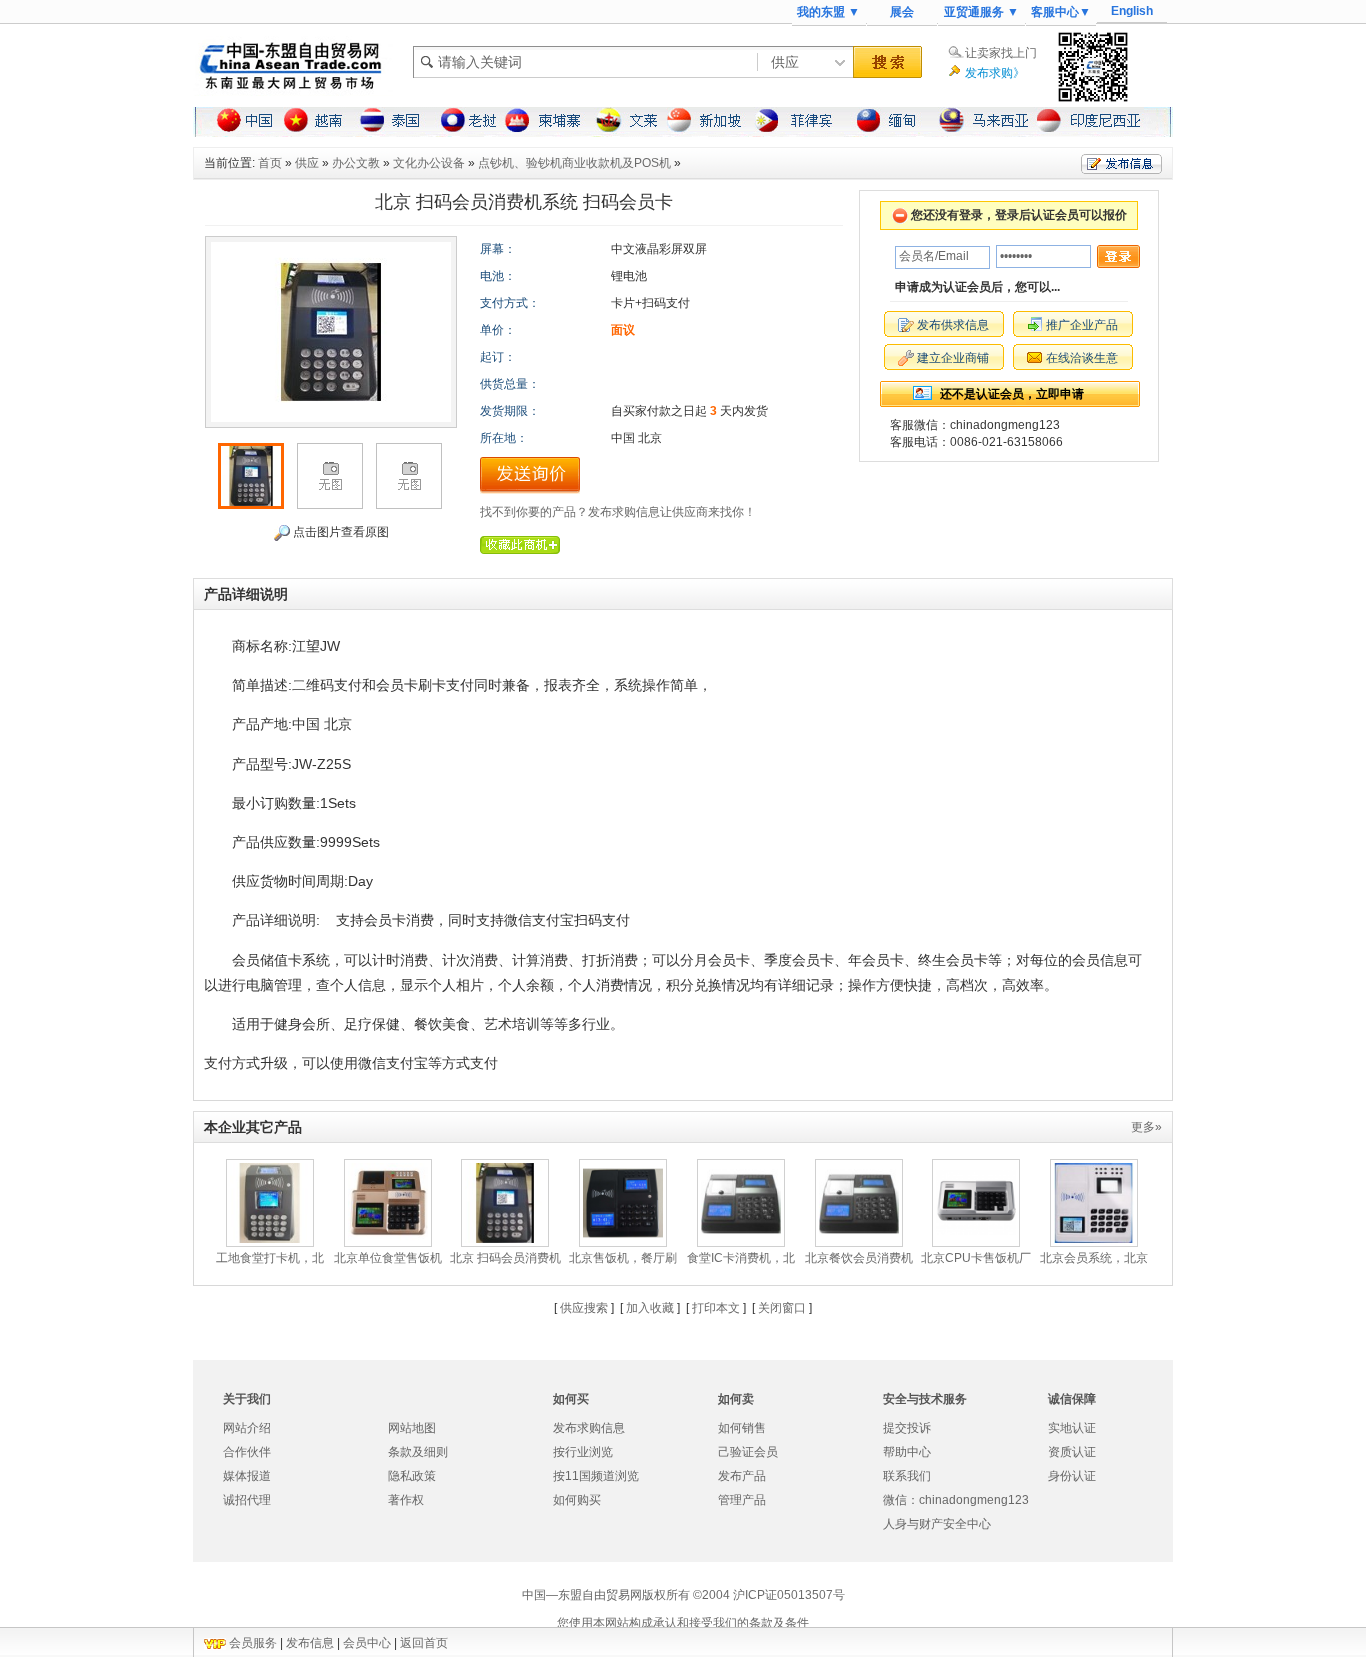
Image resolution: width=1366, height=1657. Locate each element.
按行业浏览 (583, 1452)
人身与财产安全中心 (937, 1524)
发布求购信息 (589, 1428)
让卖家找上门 (1001, 53)
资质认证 (1072, 1452)
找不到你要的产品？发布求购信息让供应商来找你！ (618, 512)
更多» (1146, 1127)
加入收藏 (650, 1308)
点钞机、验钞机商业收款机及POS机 (574, 163)
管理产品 (742, 1500)
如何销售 (742, 1428)
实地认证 (1072, 1428)
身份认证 (1072, 1476)
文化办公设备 (429, 163)
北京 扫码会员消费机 (505, 1258)
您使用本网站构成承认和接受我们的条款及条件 (683, 1623)
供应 (307, 163)
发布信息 (310, 1643)
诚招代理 (247, 1500)
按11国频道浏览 (596, 1476)
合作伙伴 (247, 1452)
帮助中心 (907, 1452)
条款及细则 (418, 1452)
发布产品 (742, 1476)
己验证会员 (748, 1452)
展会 (902, 12)
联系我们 (907, 1476)
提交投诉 (907, 1428)
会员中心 (367, 1643)
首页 (270, 163)
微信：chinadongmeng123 (956, 1500)
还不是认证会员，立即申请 (1012, 394)
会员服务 (253, 1643)
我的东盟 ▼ (828, 12)
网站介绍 (247, 1428)
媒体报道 (247, 1476)
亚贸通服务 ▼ (981, 12)
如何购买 (577, 1500)
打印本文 (716, 1308)
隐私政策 (412, 1476)
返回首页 (424, 1643)
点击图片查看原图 (339, 532)
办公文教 (356, 163)
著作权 (406, 1500)
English (1132, 11)
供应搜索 (584, 1308)
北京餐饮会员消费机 (859, 1258)
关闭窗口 (782, 1308)
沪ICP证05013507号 (789, 1595)
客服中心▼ (1061, 12)
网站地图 (412, 1428)
